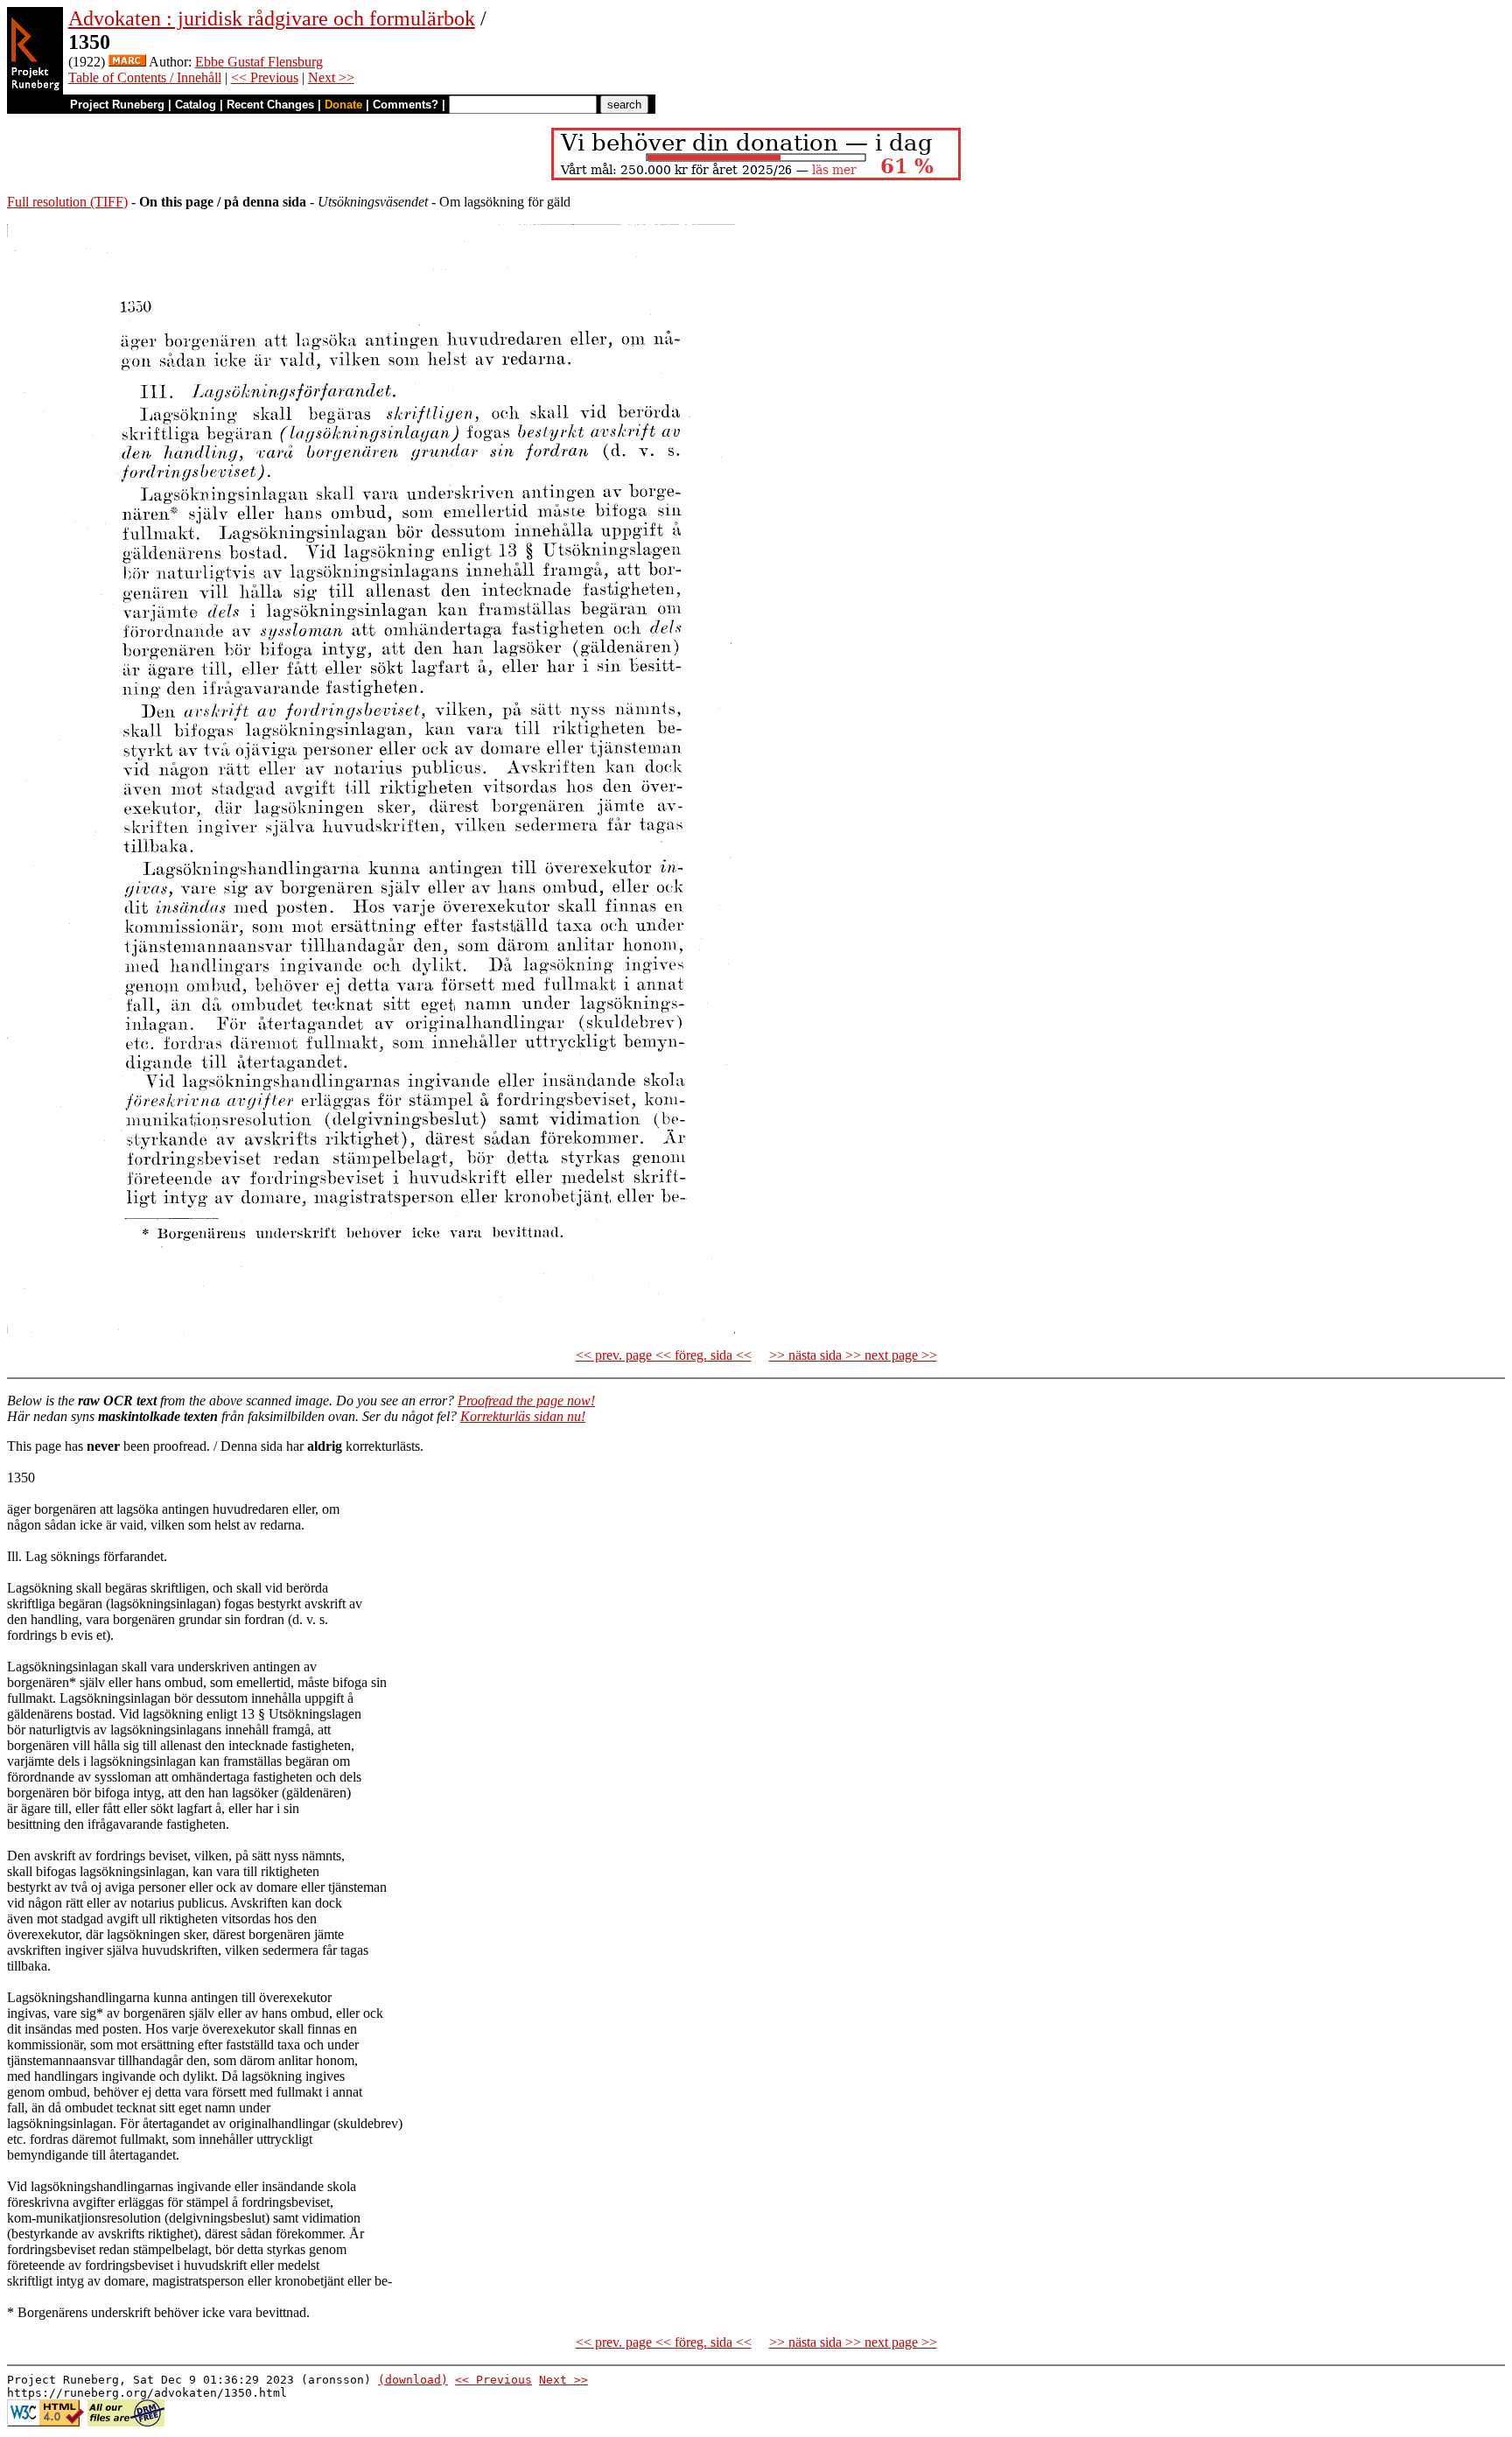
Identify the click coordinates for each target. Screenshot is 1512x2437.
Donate (343, 105)
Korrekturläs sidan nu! (523, 1416)
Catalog (196, 105)
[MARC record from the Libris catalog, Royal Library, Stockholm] (127, 62)
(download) (413, 2380)
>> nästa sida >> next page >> (853, 1355)
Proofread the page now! (526, 1401)
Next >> (331, 77)
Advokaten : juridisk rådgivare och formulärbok (272, 18)
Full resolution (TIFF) (67, 202)
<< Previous (265, 77)
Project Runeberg (117, 105)
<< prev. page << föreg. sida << (664, 1355)
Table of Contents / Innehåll (145, 77)
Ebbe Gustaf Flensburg (259, 62)
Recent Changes (270, 105)
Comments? (406, 105)
